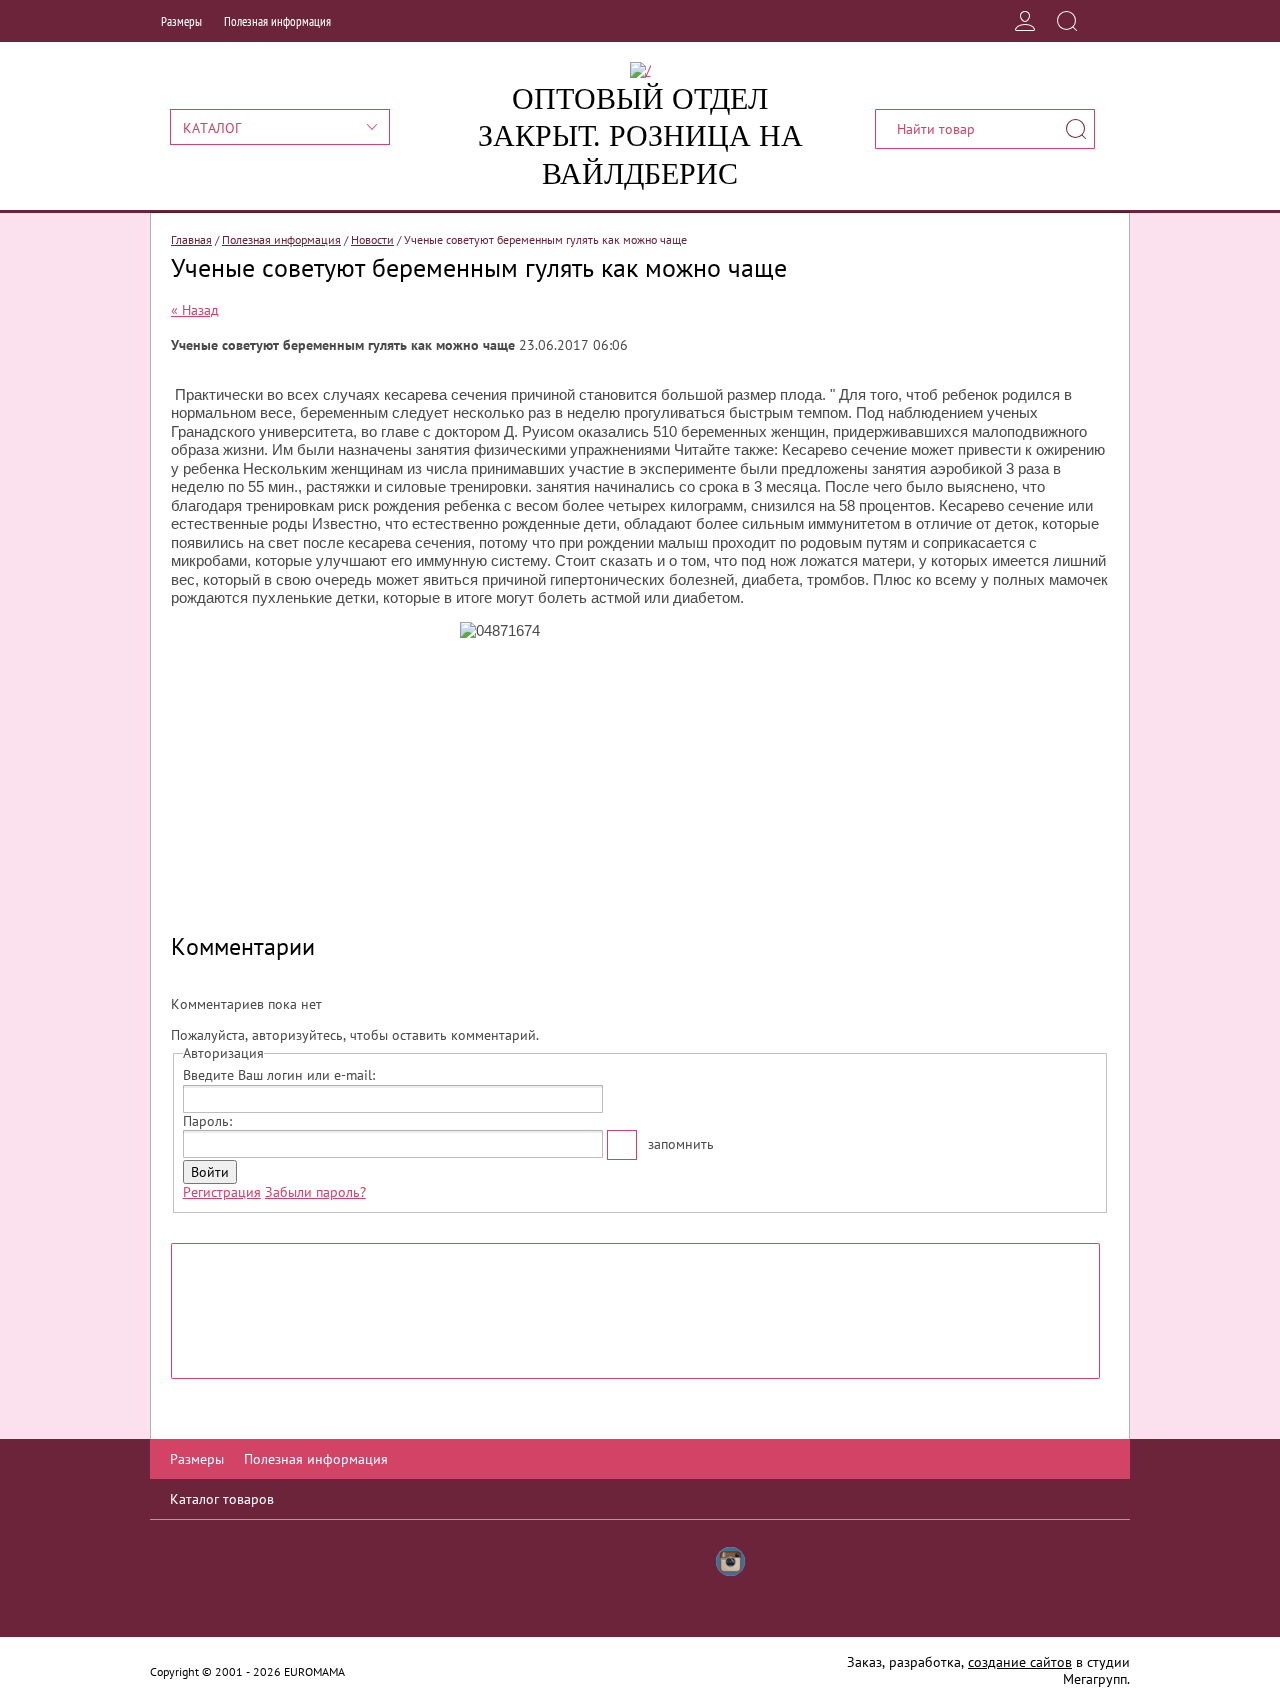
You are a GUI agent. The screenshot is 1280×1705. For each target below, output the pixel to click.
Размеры (181, 21)
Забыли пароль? (315, 1192)
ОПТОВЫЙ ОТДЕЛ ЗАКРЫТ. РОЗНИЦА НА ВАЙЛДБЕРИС (640, 136)
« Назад (195, 310)
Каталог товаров (222, 1499)
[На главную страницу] (640, 70)
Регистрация (222, 1192)
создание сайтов (1020, 1662)
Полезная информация (277, 21)
